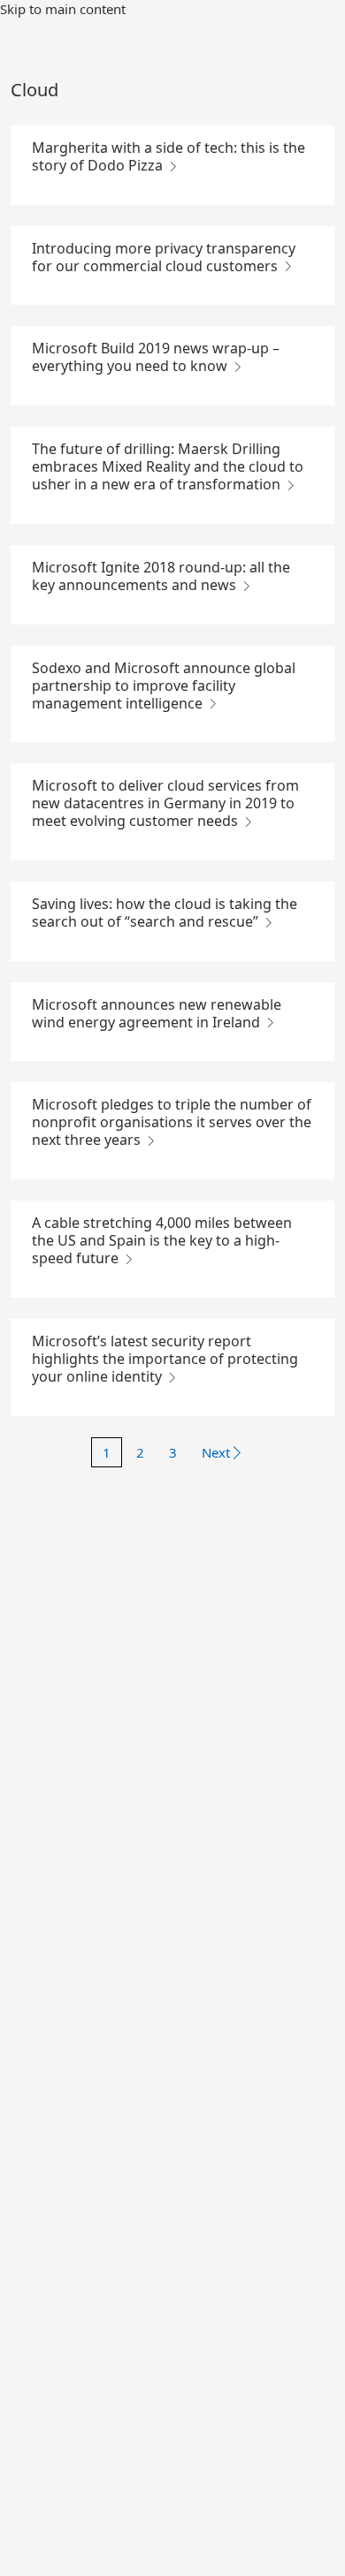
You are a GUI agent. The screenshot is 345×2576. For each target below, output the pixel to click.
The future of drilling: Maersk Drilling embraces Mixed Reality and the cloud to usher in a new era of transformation (168, 466)
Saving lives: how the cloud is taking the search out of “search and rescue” (165, 913)
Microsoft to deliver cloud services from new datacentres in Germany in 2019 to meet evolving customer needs (165, 803)
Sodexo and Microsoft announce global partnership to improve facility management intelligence (164, 686)
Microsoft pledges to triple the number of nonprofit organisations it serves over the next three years (172, 1122)
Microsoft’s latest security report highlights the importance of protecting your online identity (165, 1359)
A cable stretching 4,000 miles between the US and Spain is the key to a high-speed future (162, 1240)
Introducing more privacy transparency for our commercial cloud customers (164, 257)
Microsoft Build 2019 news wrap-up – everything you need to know (156, 357)
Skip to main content (63, 9)
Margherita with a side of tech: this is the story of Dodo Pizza (169, 156)
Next (216, 1452)
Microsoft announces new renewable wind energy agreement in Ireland (157, 1013)
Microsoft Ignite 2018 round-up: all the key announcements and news (161, 576)
